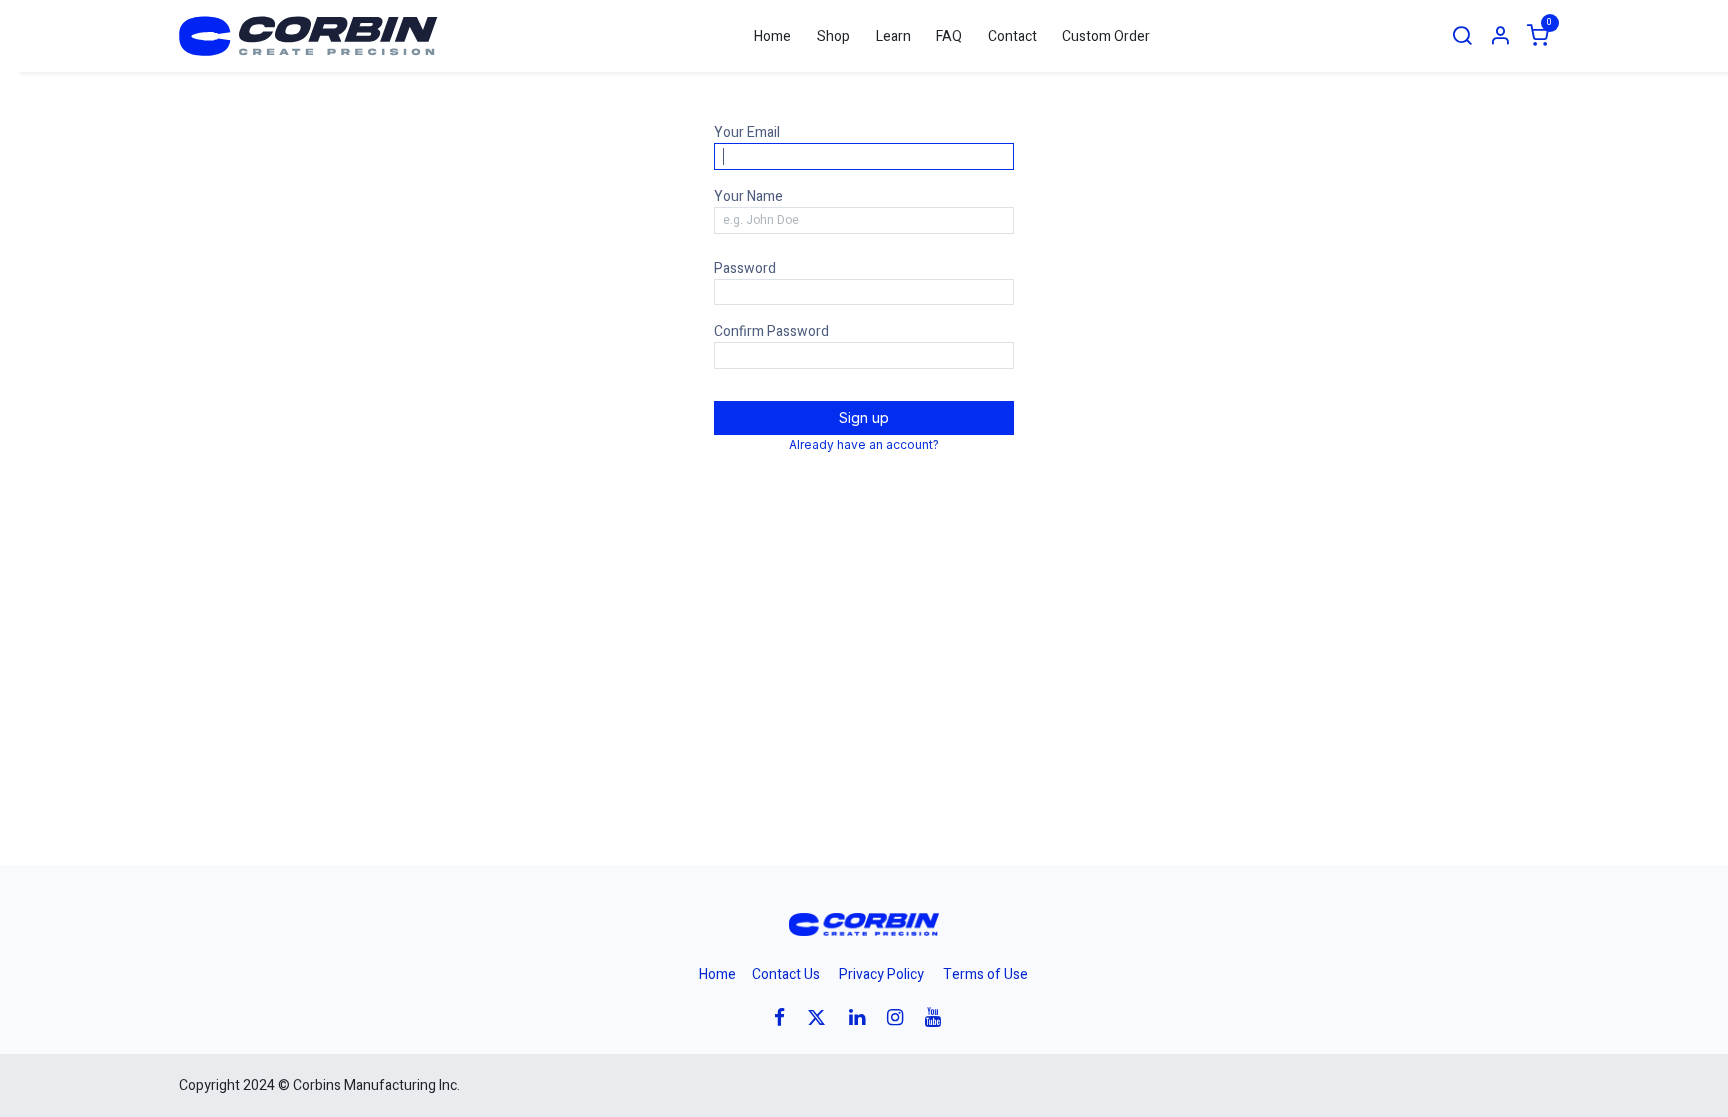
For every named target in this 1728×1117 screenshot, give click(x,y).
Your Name (748, 196)
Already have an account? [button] (864, 444)
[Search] (1462, 36)
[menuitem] (773, 36)
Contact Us (786, 974)
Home (717, 974)
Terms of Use (985, 974)
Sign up (864, 417)
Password (745, 268)
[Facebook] (786, 1017)
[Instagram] (901, 1017)
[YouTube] (939, 1017)
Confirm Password (771, 331)
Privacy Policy (881, 974)
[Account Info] (1500, 36)
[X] (823, 1017)
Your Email (747, 132)
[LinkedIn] (863, 1017)
